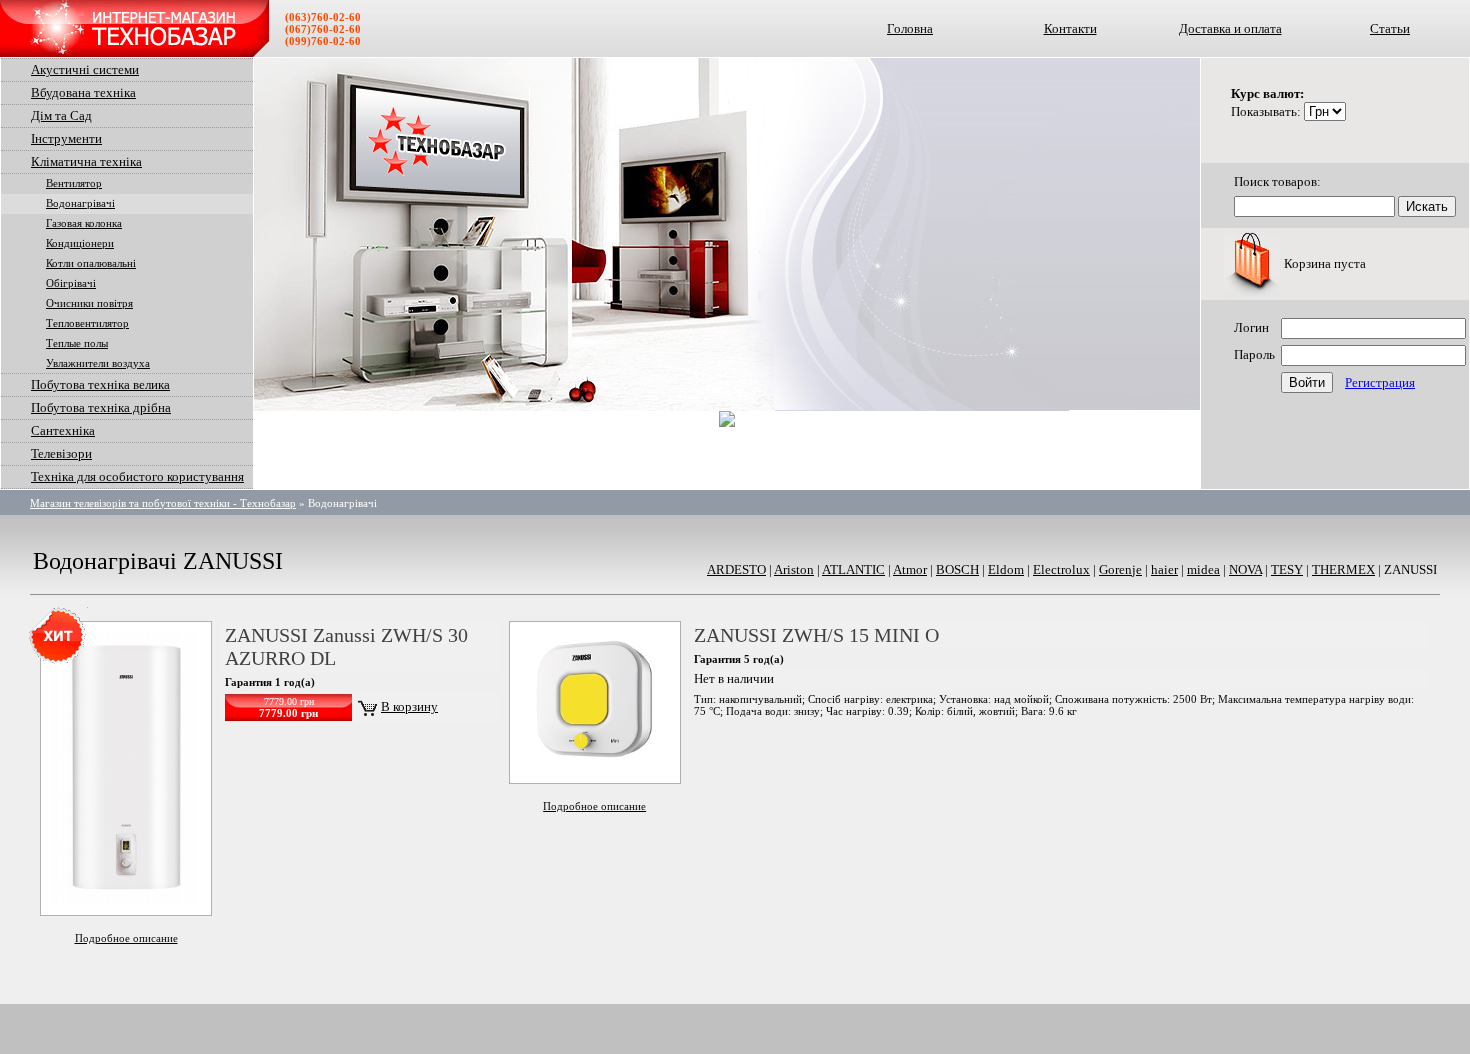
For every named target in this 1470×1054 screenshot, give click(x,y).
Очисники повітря (89, 303)
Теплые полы (77, 343)
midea (1203, 569)
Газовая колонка (84, 223)
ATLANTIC (853, 569)
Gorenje (1120, 569)
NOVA (1245, 569)
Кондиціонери (80, 243)
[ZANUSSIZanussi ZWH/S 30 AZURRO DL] (126, 900)
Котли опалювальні (91, 263)
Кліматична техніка (86, 161)
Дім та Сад (61, 115)
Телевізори (61, 453)
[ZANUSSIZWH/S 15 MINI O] (595, 768)
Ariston (794, 569)
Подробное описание (126, 938)
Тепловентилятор (87, 323)
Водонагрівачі (80, 203)
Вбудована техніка (83, 92)
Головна (910, 28)
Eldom (1006, 569)
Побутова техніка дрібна (101, 407)
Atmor (910, 569)
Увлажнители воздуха (98, 363)
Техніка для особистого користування (137, 476)
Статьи (1390, 28)
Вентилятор (74, 183)
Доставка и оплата (1230, 28)
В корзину (409, 706)
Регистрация (1380, 382)
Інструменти (66, 138)
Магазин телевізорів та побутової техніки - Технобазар (163, 503)
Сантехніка (63, 430)
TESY (1287, 569)
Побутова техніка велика (100, 384)
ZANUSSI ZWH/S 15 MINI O (816, 635)
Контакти (1070, 28)
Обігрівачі (71, 283)
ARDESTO (736, 569)
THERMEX (1343, 569)
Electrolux (1061, 569)
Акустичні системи (85, 69)
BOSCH (957, 569)
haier (1164, 569)
